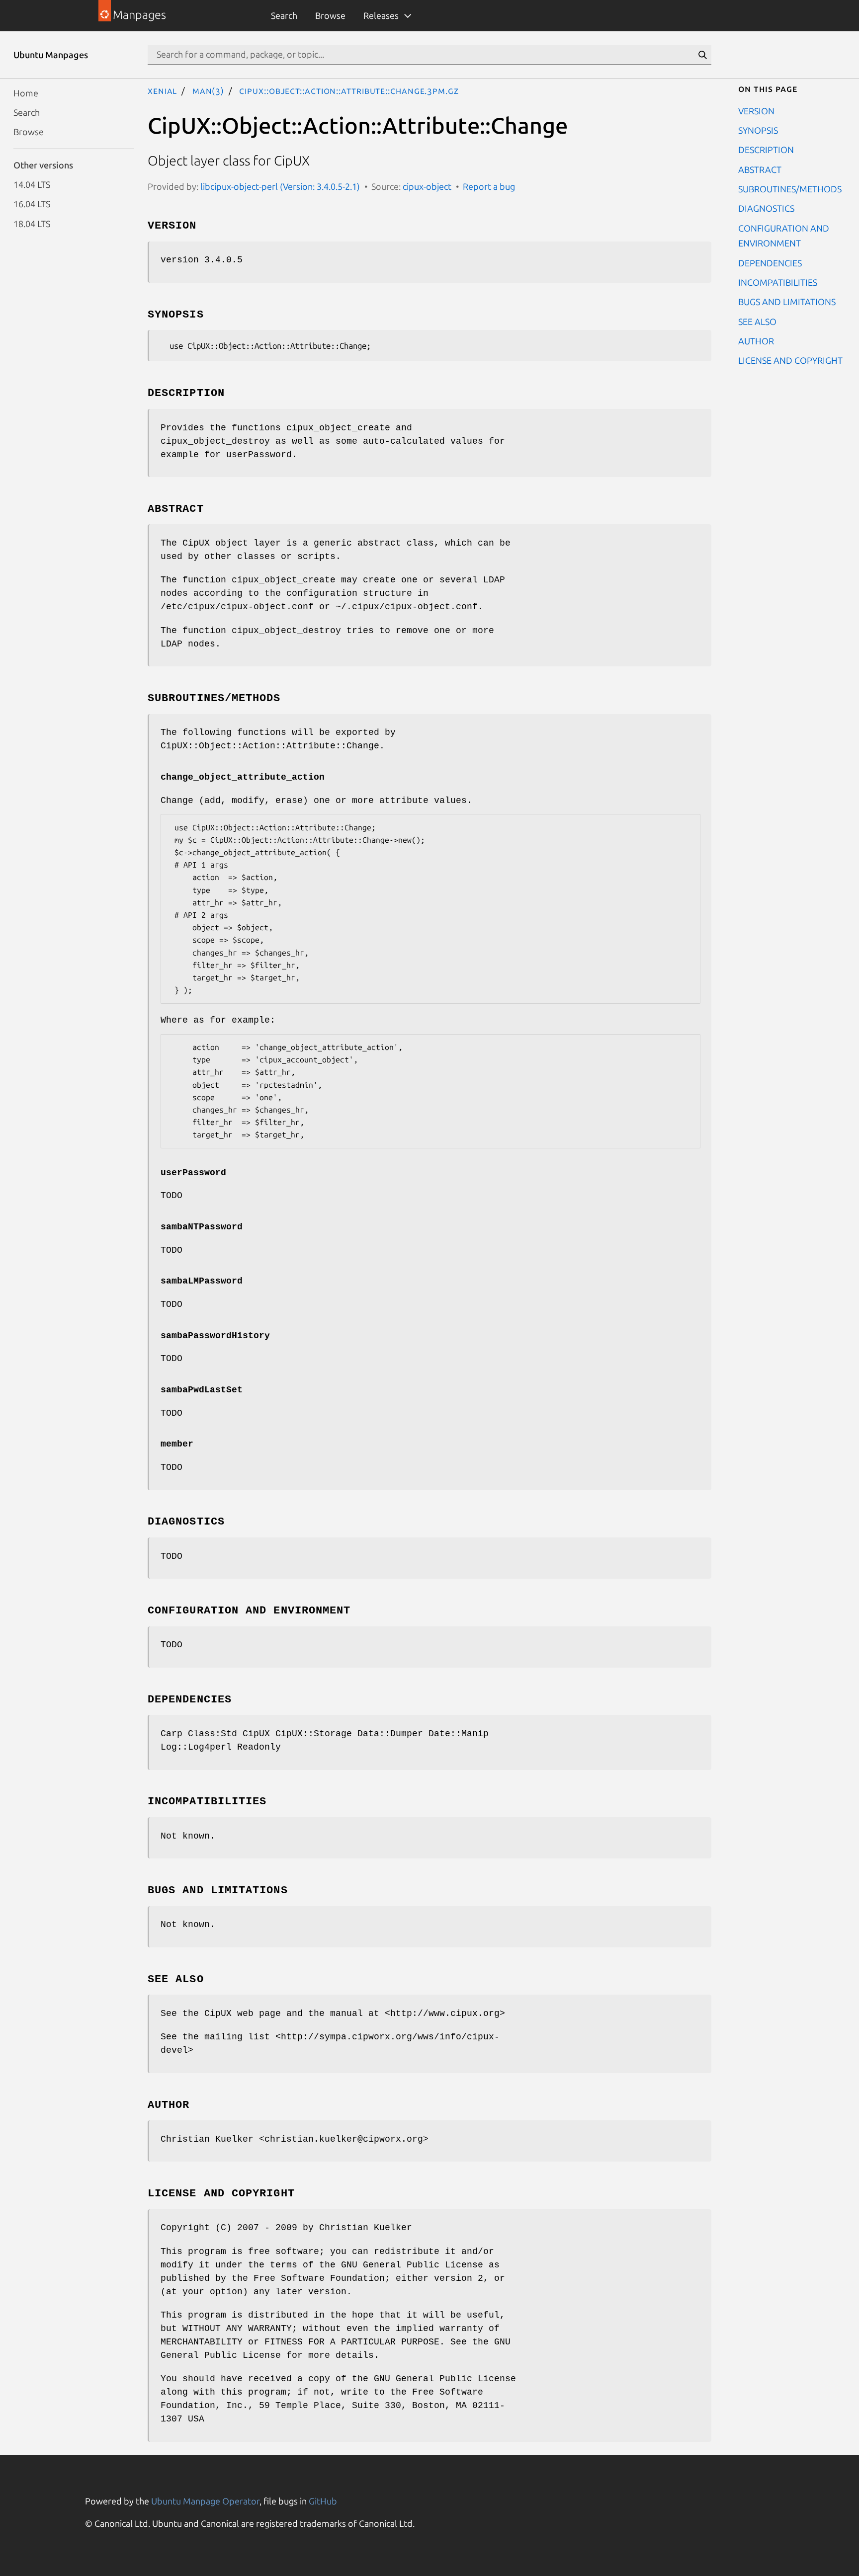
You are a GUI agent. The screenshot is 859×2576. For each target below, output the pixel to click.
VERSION (756, 110)
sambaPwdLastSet (202, 1390)
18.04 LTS (32, 223)
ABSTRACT (760, 169)
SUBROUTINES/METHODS (790, 189)
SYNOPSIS (758, 130)
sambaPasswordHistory (215, 1336)
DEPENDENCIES (770, 262)
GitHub (323, 2501)
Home (26, 92)
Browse (330, 15)
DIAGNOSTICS (766, 208)
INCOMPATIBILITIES (778, 282)
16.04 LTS (32, 204)
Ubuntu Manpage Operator (205, 2501)
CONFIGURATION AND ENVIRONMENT (784, 235)
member (177, 1444)
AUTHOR (756, 341)
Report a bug (489, 186)
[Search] (702, 55)
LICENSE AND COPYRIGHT (790, 360)
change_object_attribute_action (243, 777)
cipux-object (427, 186)
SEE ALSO (757, 321)
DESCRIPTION (766, 150)
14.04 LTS (32, 184)
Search (284, 15)
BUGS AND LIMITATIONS (787, 302)
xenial (162, 90)
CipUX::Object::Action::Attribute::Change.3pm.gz (349, 90)
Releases (381, 15)
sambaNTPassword (202, 1227)
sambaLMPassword (202, 1281)
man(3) (208, 90)
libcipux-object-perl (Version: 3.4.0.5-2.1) (280, 186)
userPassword (193, 1173)
